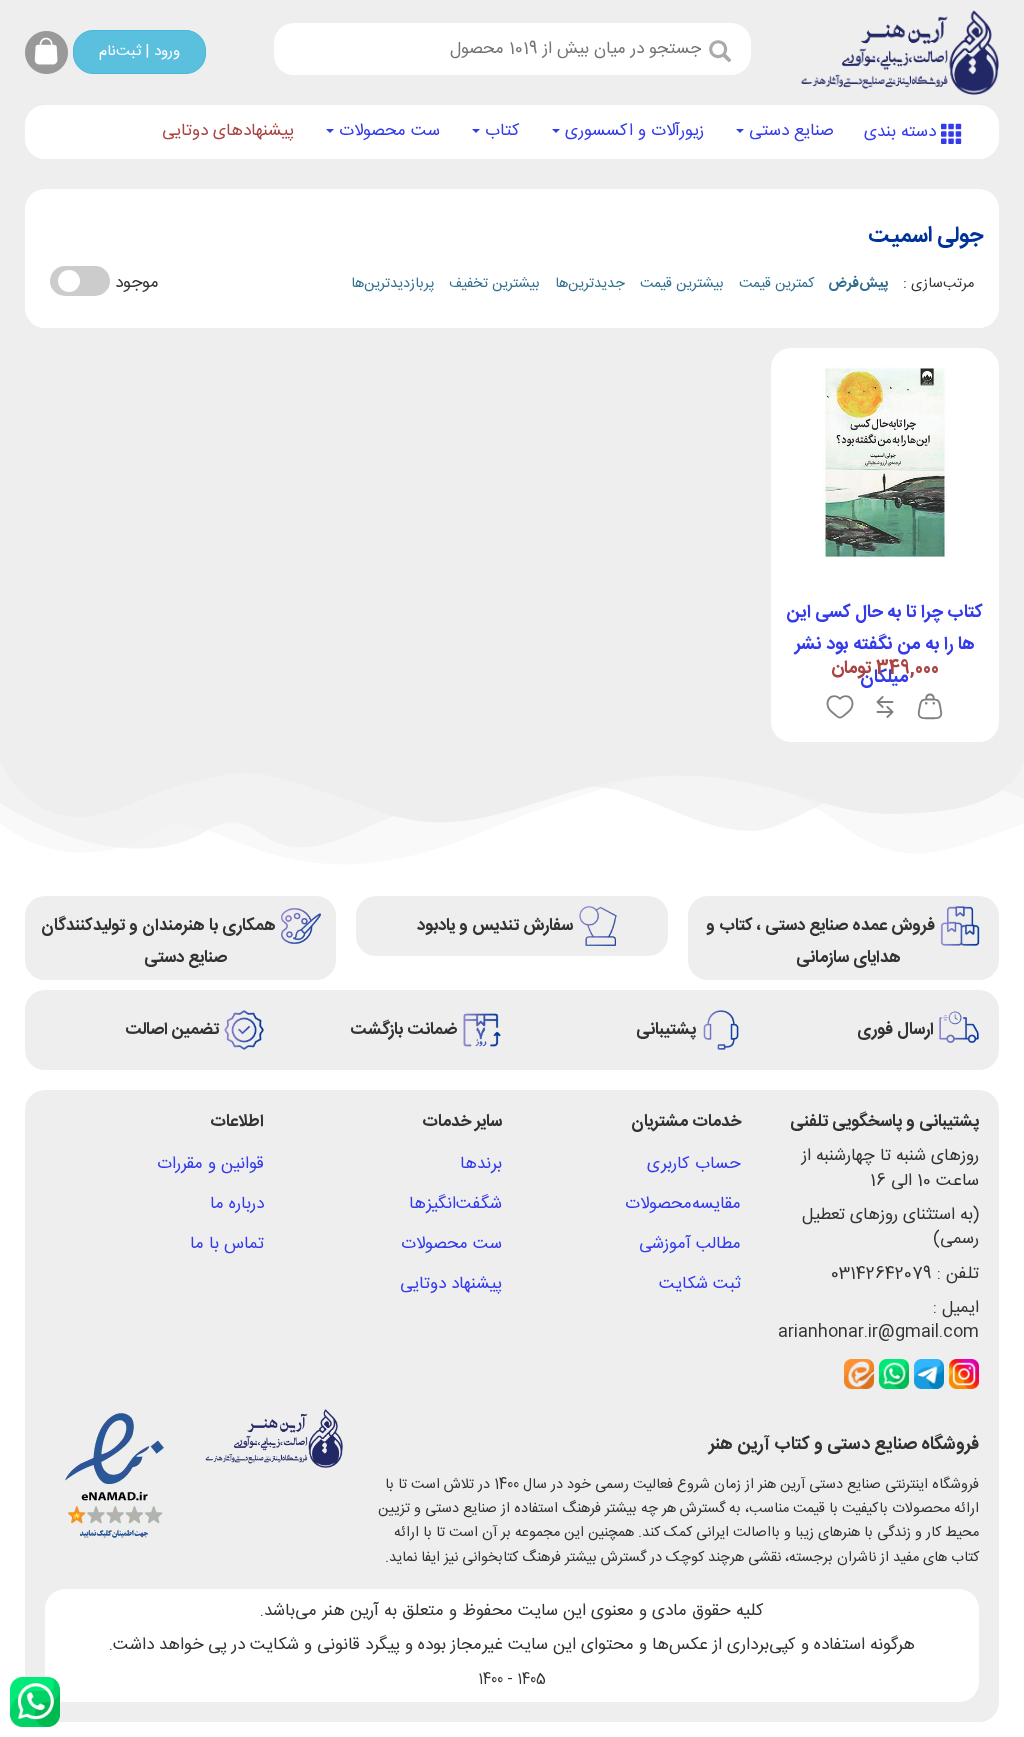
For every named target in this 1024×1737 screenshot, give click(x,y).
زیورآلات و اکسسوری (632, 131)
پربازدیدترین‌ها (392, 284)
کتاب (500, 131)
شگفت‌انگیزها (455, 1204)
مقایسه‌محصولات (683, 1204)
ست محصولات (387, 131)
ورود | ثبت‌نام (139, 51)
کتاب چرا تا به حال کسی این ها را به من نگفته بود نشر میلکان (884, 645)
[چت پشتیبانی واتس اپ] (35, 1702)
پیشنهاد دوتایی (451, 1284)
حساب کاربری (694, 1164)
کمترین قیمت (776, 284)
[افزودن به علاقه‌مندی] (840, 708)
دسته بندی (902, 132)
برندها (481, 1164)
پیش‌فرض (858, 284)
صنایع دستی (789, 131)
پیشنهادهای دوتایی (228, 131)
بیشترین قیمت (682, 284)
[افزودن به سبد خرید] (930, 708)
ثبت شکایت (700, 1284)
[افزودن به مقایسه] (885, 708)
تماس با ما (227, 1244)
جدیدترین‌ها (590, 284)
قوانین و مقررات (210, 1164)
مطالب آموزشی (690, 1244)
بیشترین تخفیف (494, 284)
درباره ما (237, 1204)
